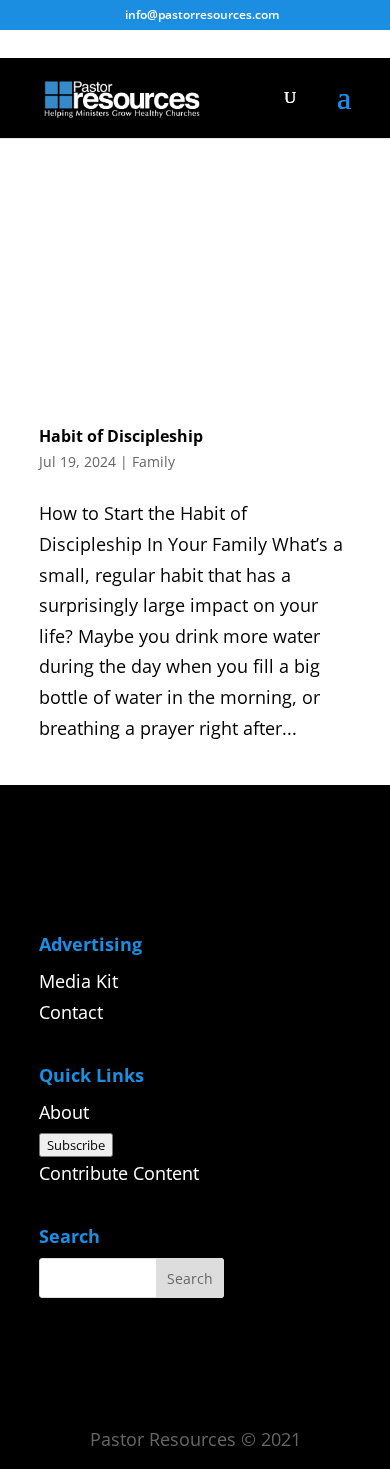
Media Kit (78, 981)
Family (153, 461)
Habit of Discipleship (121, 436)
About (64, 1112)
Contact (71, 1012)
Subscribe (76, 1145)
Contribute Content (119, 1173)
